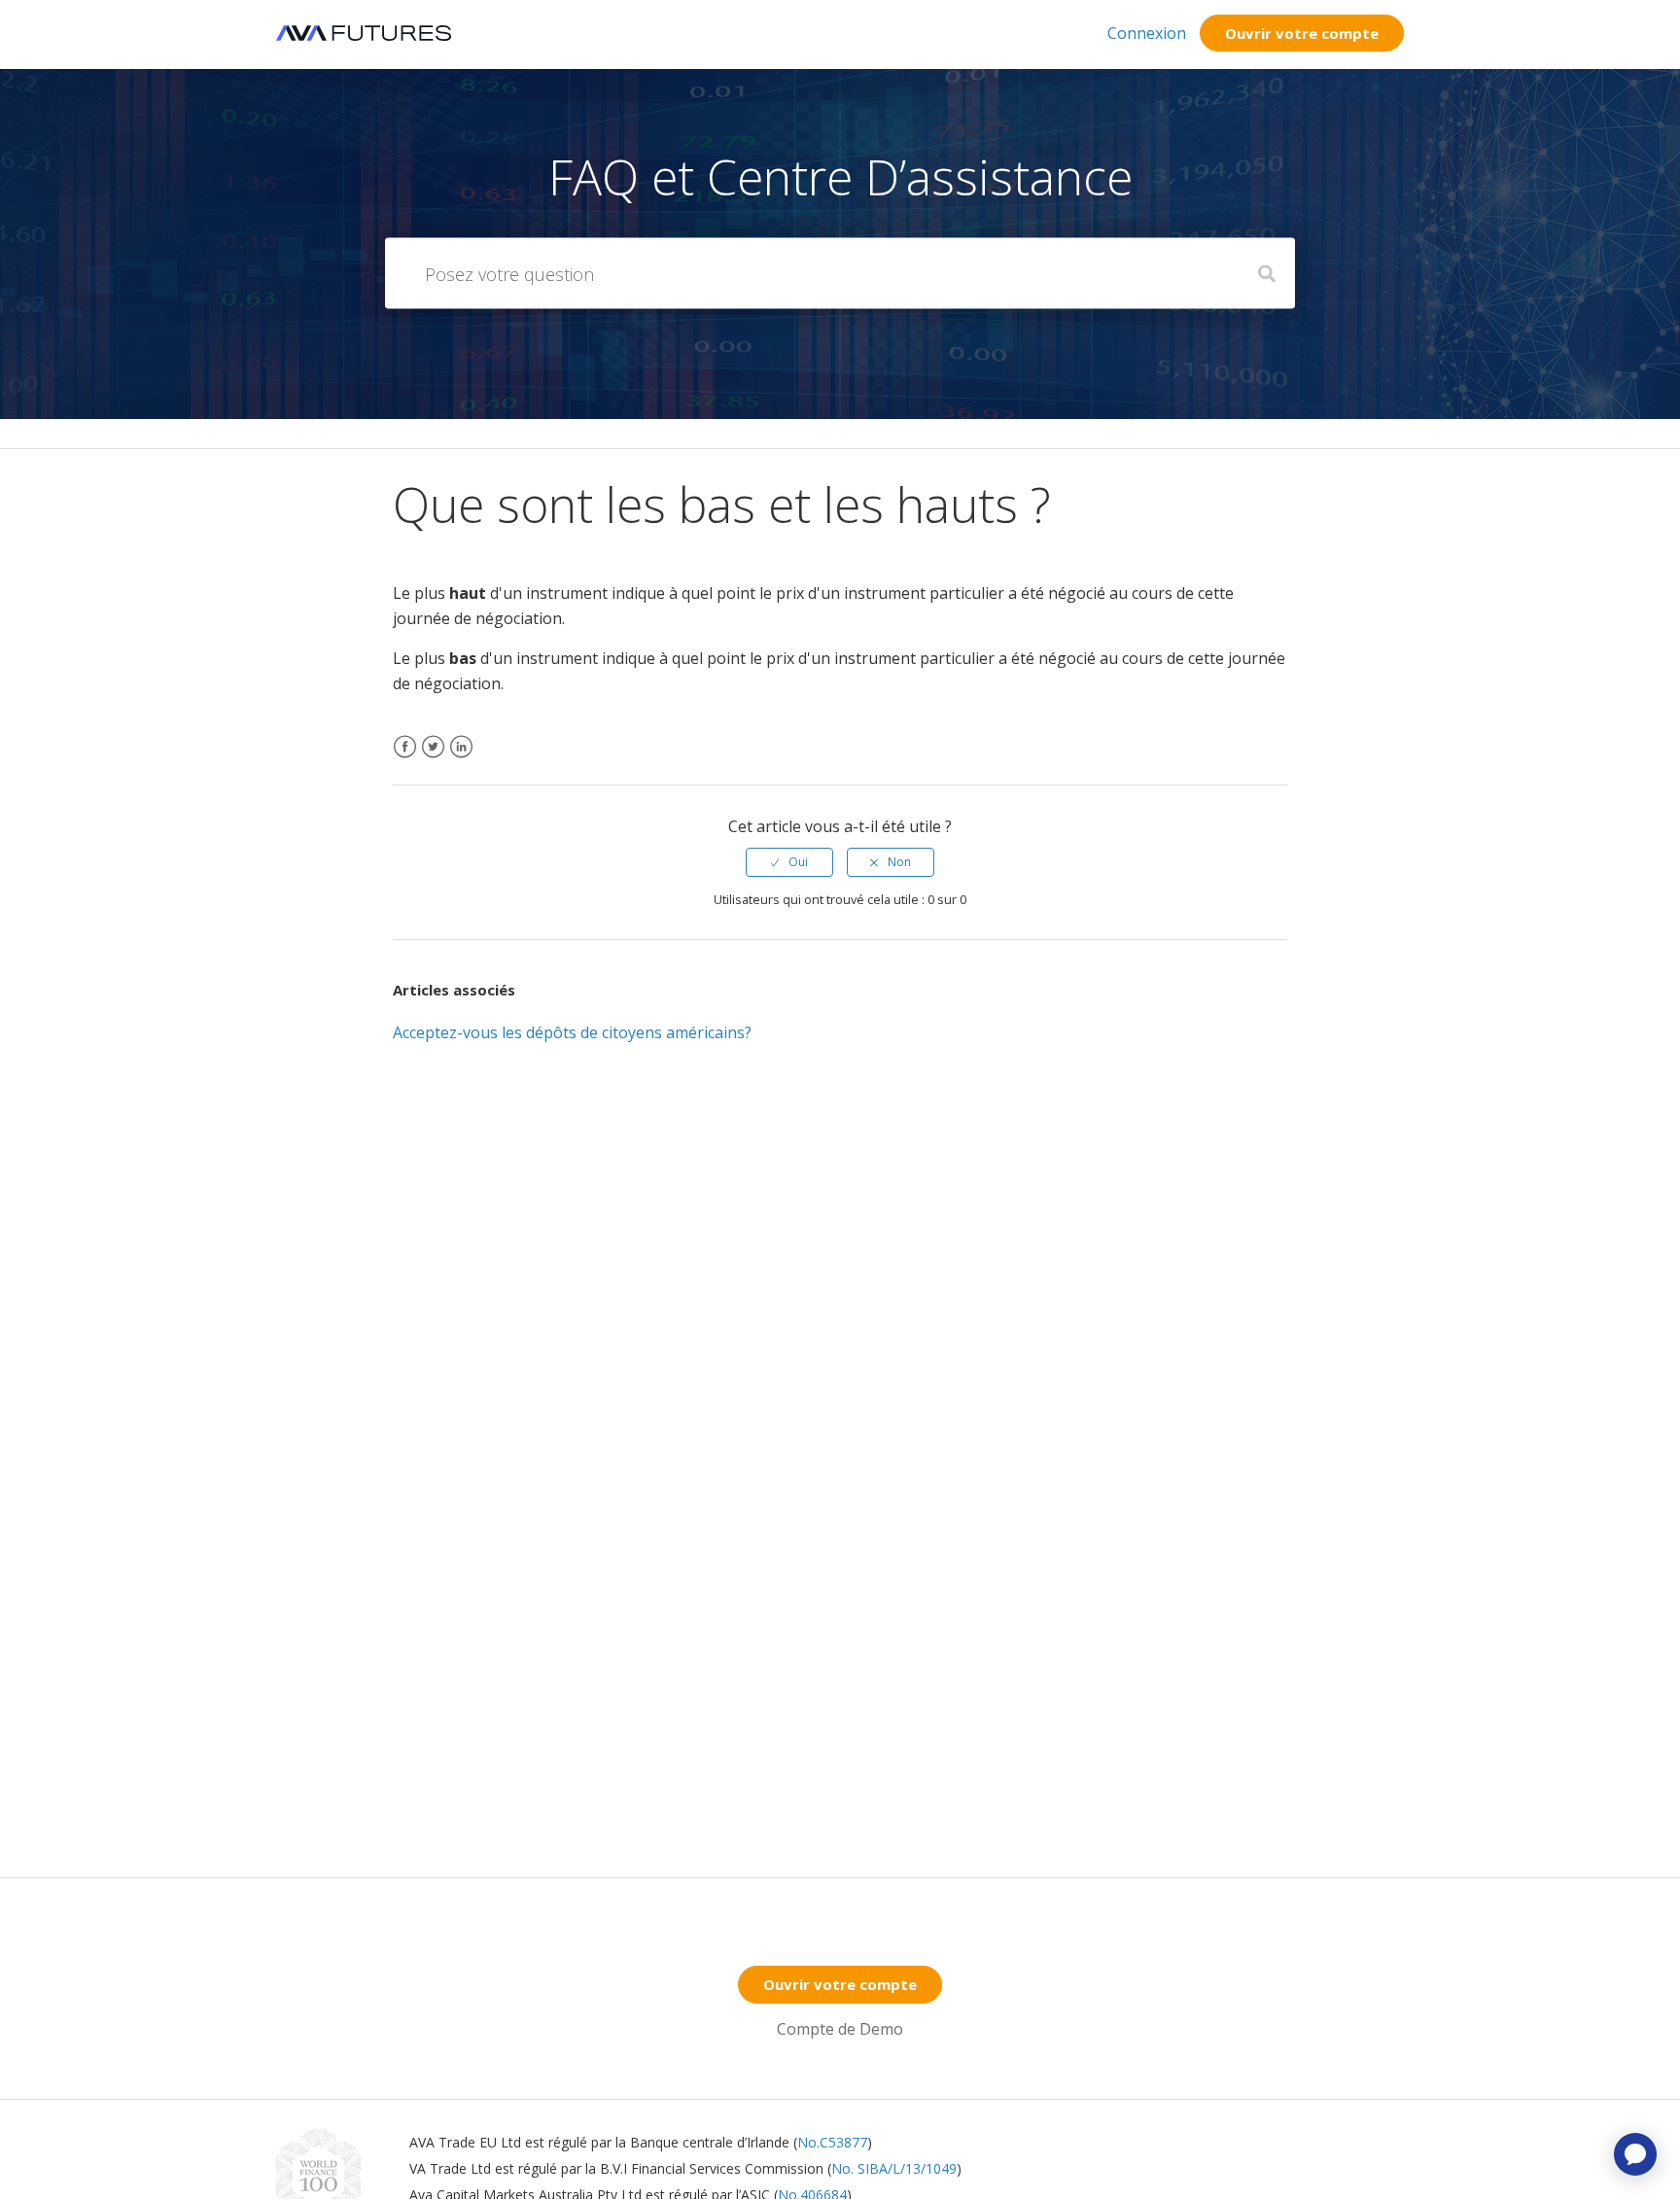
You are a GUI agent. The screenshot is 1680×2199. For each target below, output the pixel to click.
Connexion (1147, 33)
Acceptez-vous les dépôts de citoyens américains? (572, 1032)
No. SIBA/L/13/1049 (894, 2168)
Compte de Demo (840, 2029)
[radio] (789, 862)
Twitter (433, 759)
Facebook (405, 759)
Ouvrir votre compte (1302, 33)
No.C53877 (832, 2142)
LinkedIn (461, 759)
